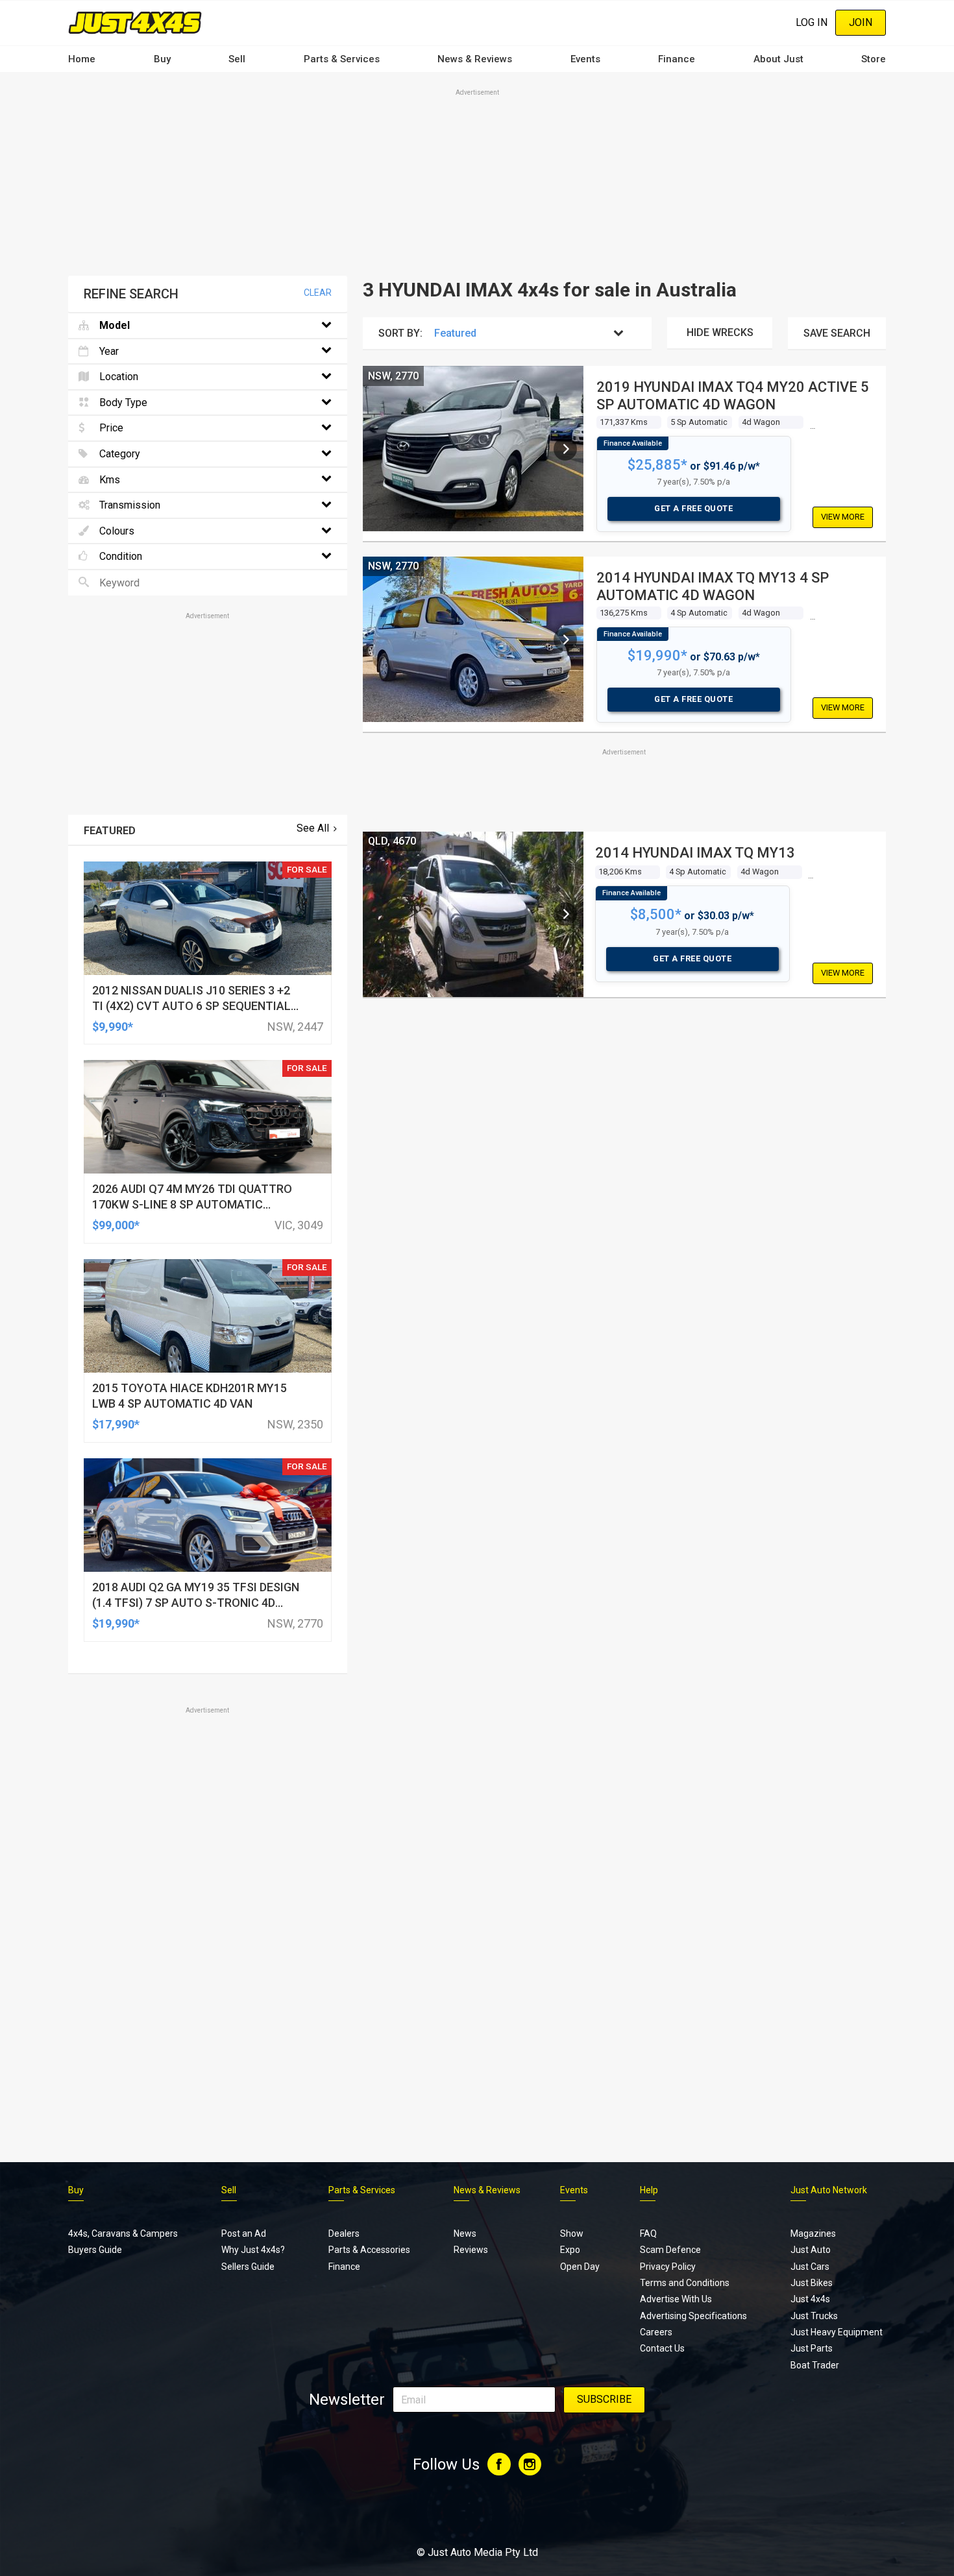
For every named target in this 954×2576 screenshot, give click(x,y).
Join (861, 22)
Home (82, 59)
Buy (162, 59)
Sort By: (400, 333)
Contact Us (662, 2348)
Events (585, 59)
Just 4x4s (810, 2299)
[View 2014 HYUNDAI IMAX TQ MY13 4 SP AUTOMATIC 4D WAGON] (565, 640)
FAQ (648, 2233)
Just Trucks (814, 2316)
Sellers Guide (248, 2267)
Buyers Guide (95, 2250)
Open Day (580, 2267)
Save (837, 333)
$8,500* (656, 914)
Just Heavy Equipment (837, 2332)
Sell (237, 59)
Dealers (344, 2233)
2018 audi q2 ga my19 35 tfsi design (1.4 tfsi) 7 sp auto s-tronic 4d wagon (196, 1603)
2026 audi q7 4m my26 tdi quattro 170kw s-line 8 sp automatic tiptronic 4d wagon (192, 1204)
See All (313, 828)
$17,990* (116, 1424)
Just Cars (810, 2267)
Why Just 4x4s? (253, 2250)
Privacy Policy (668, 2267)
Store (874, 59)
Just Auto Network (829, 2190)
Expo (570, 2250)
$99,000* (116, 1225)
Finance (677, 59)
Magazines (813, 2233)
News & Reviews (475, 59)
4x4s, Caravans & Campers (123, 2233)
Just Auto (811, 2250)
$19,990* (657, 656)
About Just (778, 59)
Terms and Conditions (685, 2283)
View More (843, 517)
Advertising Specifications (693, 2316)
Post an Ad (244, 2233)
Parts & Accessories (369, 2250)
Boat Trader (815, 2365)
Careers (656, 2332)
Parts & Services (342, 59)
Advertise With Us (676, 2299)
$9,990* (113, 1027)
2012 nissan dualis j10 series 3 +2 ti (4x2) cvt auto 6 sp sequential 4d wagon (191, 1006)
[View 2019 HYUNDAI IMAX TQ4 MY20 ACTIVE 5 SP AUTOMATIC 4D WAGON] (565, 449)
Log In (812, 22)
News (465, 2233)
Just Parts (812, 2348)
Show (572, 2233)
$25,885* (657, 465)
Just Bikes (812, 2283)
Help (649, 2190)
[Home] (135, 22)
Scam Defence (670, 2250)
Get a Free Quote (693, 508)
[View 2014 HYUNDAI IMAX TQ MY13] (565, 914)
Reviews (471, 2250)
